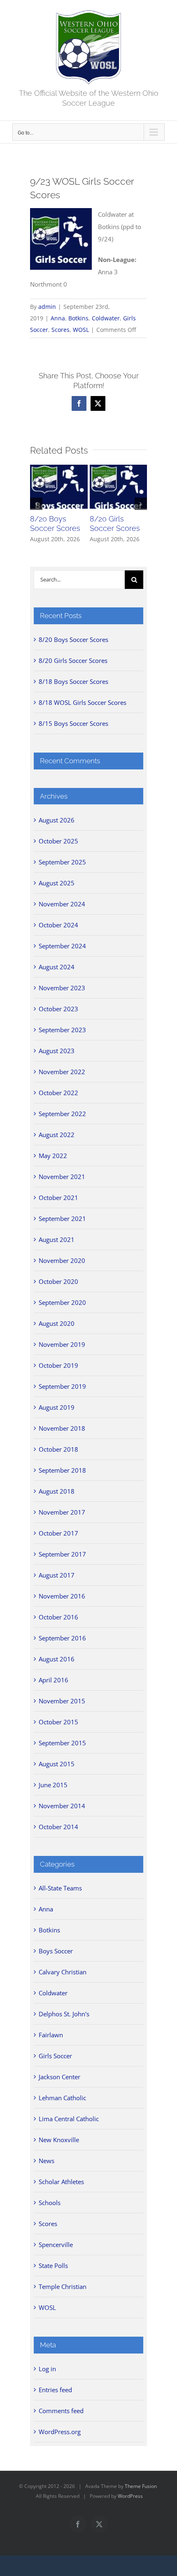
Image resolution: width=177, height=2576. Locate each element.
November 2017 (62, 1512)
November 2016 (62, 1596)
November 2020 (62, 1260)
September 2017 (62, 1554)
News (47, 2161)
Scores (61, 330)
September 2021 (62, 1219)
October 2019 (58, 1365)
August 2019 (57, 1407)
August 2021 (57, 1239)
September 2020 (62, 1302)
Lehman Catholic (62, 2098)
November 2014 (62, 1806)
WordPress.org (60, 2432)
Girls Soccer (55, 2056)
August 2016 (57, 1659)
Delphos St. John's (64, 2014)
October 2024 (58, 925)
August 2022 (57, 1135)
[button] (36, 504)
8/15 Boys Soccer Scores (73, 723)
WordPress (130, 2496)
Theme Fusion (141, 2486)
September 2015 (62, 1743)
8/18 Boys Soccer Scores (73, 681)
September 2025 (62, 862)
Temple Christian (63, 2286)
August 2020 (57, 1323)
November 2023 (62, 988)
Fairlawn (51, 2035)
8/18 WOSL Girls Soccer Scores (83, 702)
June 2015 (53, 1785)
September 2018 (62, 1470)
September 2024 (62, 946)
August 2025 (57, 883)
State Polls (53, 2266)
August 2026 (57, 820)
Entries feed (55, 2390)
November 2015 (62, 1701)
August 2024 (57, 967)
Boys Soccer (56, 1951)
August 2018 (57, 1491)
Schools (50, 2203)
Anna (58, 318)
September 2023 (62, 1030)
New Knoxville (59, 2140)
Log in (47, 2369)
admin (47, 307)
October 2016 (58, 1617)
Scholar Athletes (61, 2182)
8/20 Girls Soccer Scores (73, 660)
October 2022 (58, 1093)
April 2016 (54, 1680)
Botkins (78, 318)
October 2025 (58, 841)
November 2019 (62, 1344)
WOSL (81, 330)
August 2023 (57, 1051)
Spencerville (56, 2245)
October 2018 (58, 1449)
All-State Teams (60, 1888)
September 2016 (62, 1638)
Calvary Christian (63, 1972)
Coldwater (106, 318)
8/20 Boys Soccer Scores (73, 639)
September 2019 (62, 1386)
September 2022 (62, 1114)
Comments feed (61, 2411)
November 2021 (62, 1177)
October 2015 (58, 1722)
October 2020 (58, 1281)
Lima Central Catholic (69, 2119)
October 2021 (58, 1198)
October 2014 (58, 1827)
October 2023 (58, 1009)
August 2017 (57, 1575)
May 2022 (53, 1156)
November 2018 (62, 1428)
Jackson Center (59, 2077)
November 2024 (62, 904)
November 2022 (62, 1072)
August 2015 (57, 1764)
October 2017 (58, 1533)
